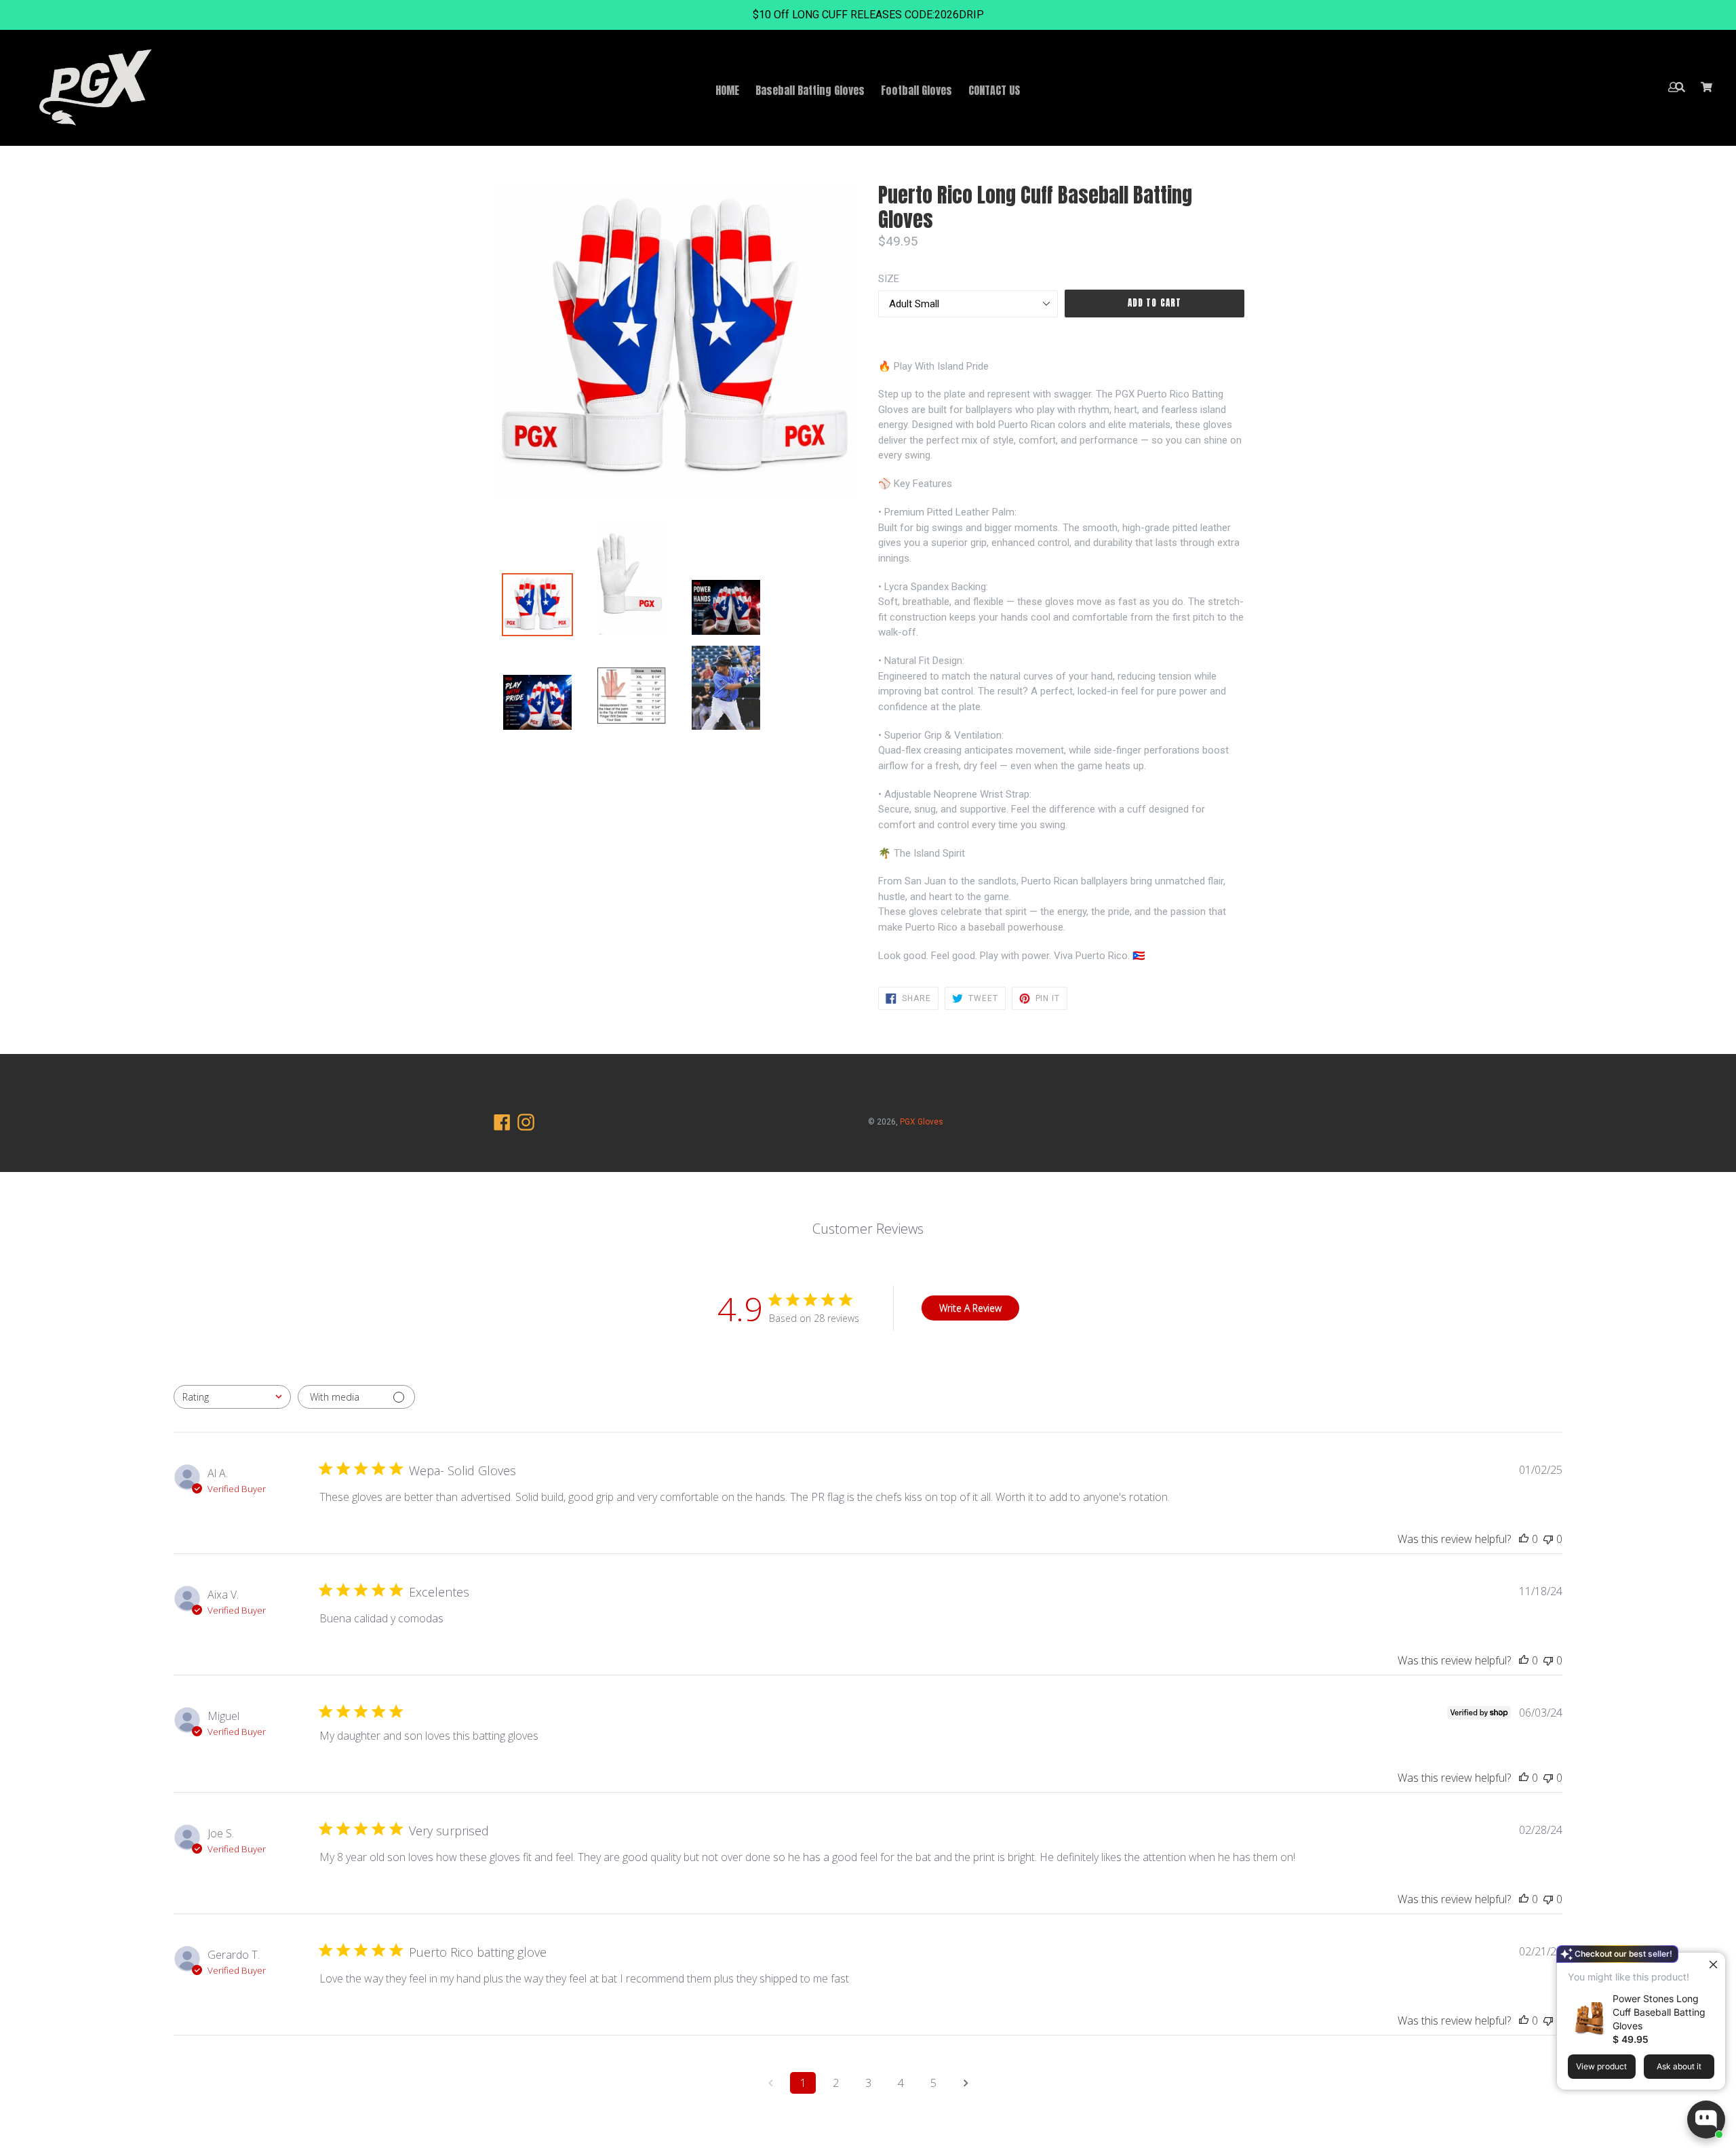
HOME (727, 90)
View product (1601, 2066)
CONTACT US (994, 90)
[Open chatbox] (1706, 2120)
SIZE (889, 279)
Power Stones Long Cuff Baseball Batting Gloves (1659, 2012)
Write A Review (970, 1308)
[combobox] (232, 1397)
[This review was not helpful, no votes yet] (1548, 1539)
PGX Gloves (922, 1122)
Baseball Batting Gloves (810, 90)
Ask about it (1679, 2066)
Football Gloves (916, 90)
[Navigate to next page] (966, 2083)
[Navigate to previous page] (770, 2083)
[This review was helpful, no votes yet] (1524, 1539)
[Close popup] (1713, 1965)
